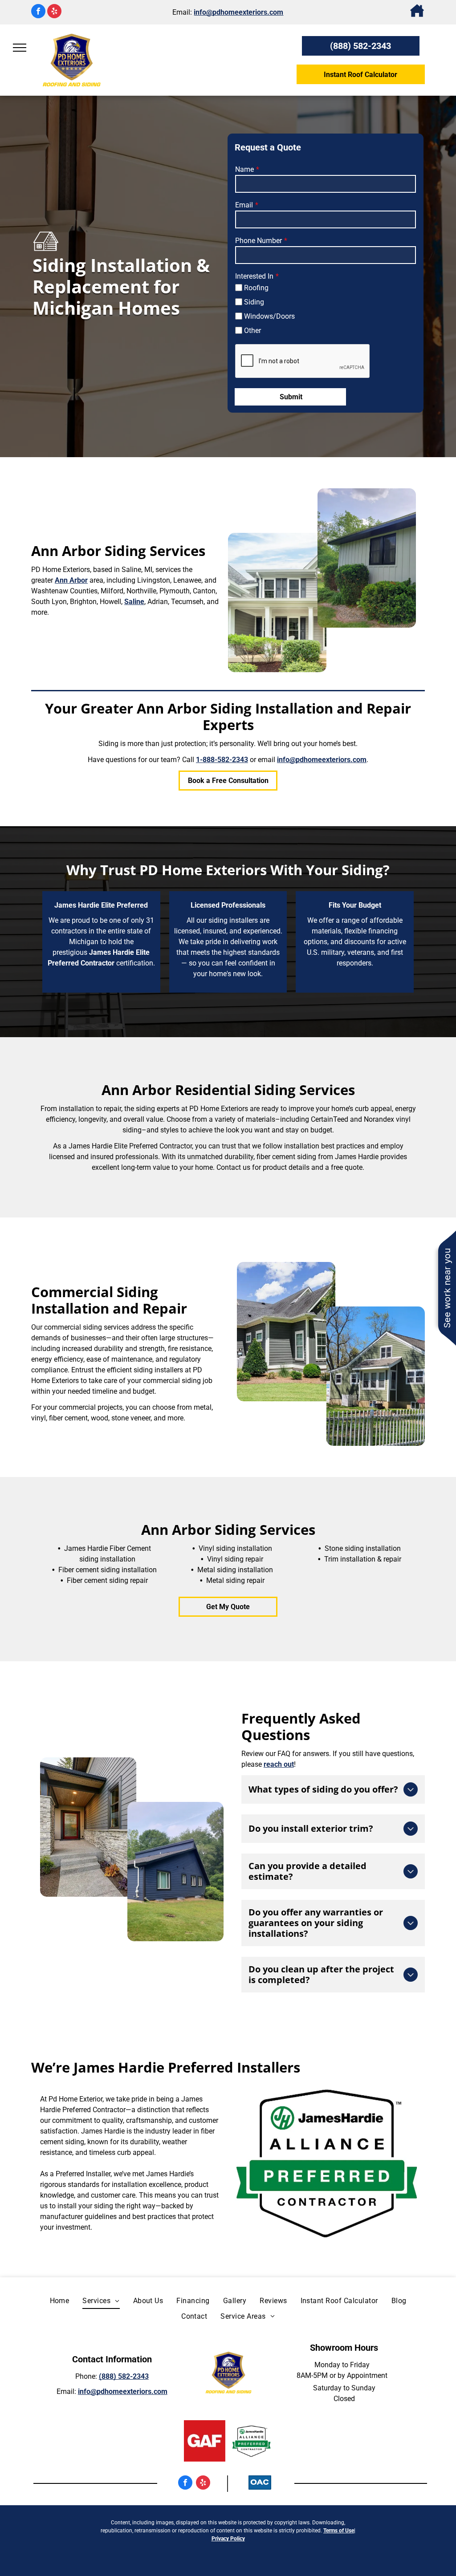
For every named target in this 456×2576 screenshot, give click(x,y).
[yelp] (54, 12)
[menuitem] (60, 2301)
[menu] (20, 48)
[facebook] (38, 12)
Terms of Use (339, 2531)
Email (244, 205)
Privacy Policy (228, 2539)
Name (244, 169)
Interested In (254, 276)
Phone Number (259, 241)
